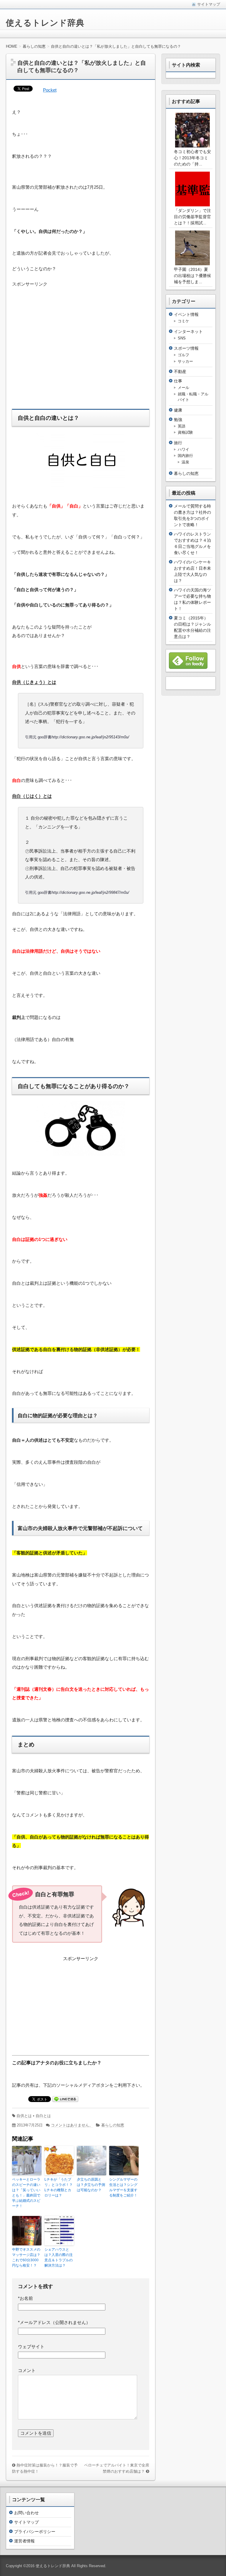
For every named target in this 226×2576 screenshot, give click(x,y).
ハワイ (183, 449)
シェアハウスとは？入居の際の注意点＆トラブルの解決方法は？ (59, 2257)
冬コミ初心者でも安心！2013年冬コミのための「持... (192, 158)
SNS (182, 338)
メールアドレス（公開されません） (54, 2322)
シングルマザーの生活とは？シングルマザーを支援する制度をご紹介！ (123, 2187)
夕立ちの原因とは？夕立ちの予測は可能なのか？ (91, 2185)
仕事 (178, 381)
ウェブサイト (31, 2347)
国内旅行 (185, 456)
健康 (178, 410)
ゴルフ (183, 355)
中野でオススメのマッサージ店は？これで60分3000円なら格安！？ (26, 2257)
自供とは (24, 2116)
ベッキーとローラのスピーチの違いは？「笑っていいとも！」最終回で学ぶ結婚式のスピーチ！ (26, 2193)
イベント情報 (186, 314)
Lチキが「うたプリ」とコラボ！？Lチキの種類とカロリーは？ (59, 2187)
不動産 (180, 372)
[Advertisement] (62, 345)
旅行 (178, 443)
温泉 (185, 462)
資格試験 (185, 432)
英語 (182, 426)
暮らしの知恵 (113, 2125)
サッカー (185, 361)
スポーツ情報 (186, 348)
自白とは (43, 2116)
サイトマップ (26, 2522)
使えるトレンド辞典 (45, 23)
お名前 (25, 2298)
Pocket (50, 90)
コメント (27, 2370)
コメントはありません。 (72, 2125)
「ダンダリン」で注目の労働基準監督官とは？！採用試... (192, 217)
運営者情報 (24, 2541)
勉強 (178, 420)
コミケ (183, 321)
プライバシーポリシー (35, 2532)
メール (183, 388)
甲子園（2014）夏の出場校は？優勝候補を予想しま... (192, 276)
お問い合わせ (26, 2513)
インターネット (188, 331)
